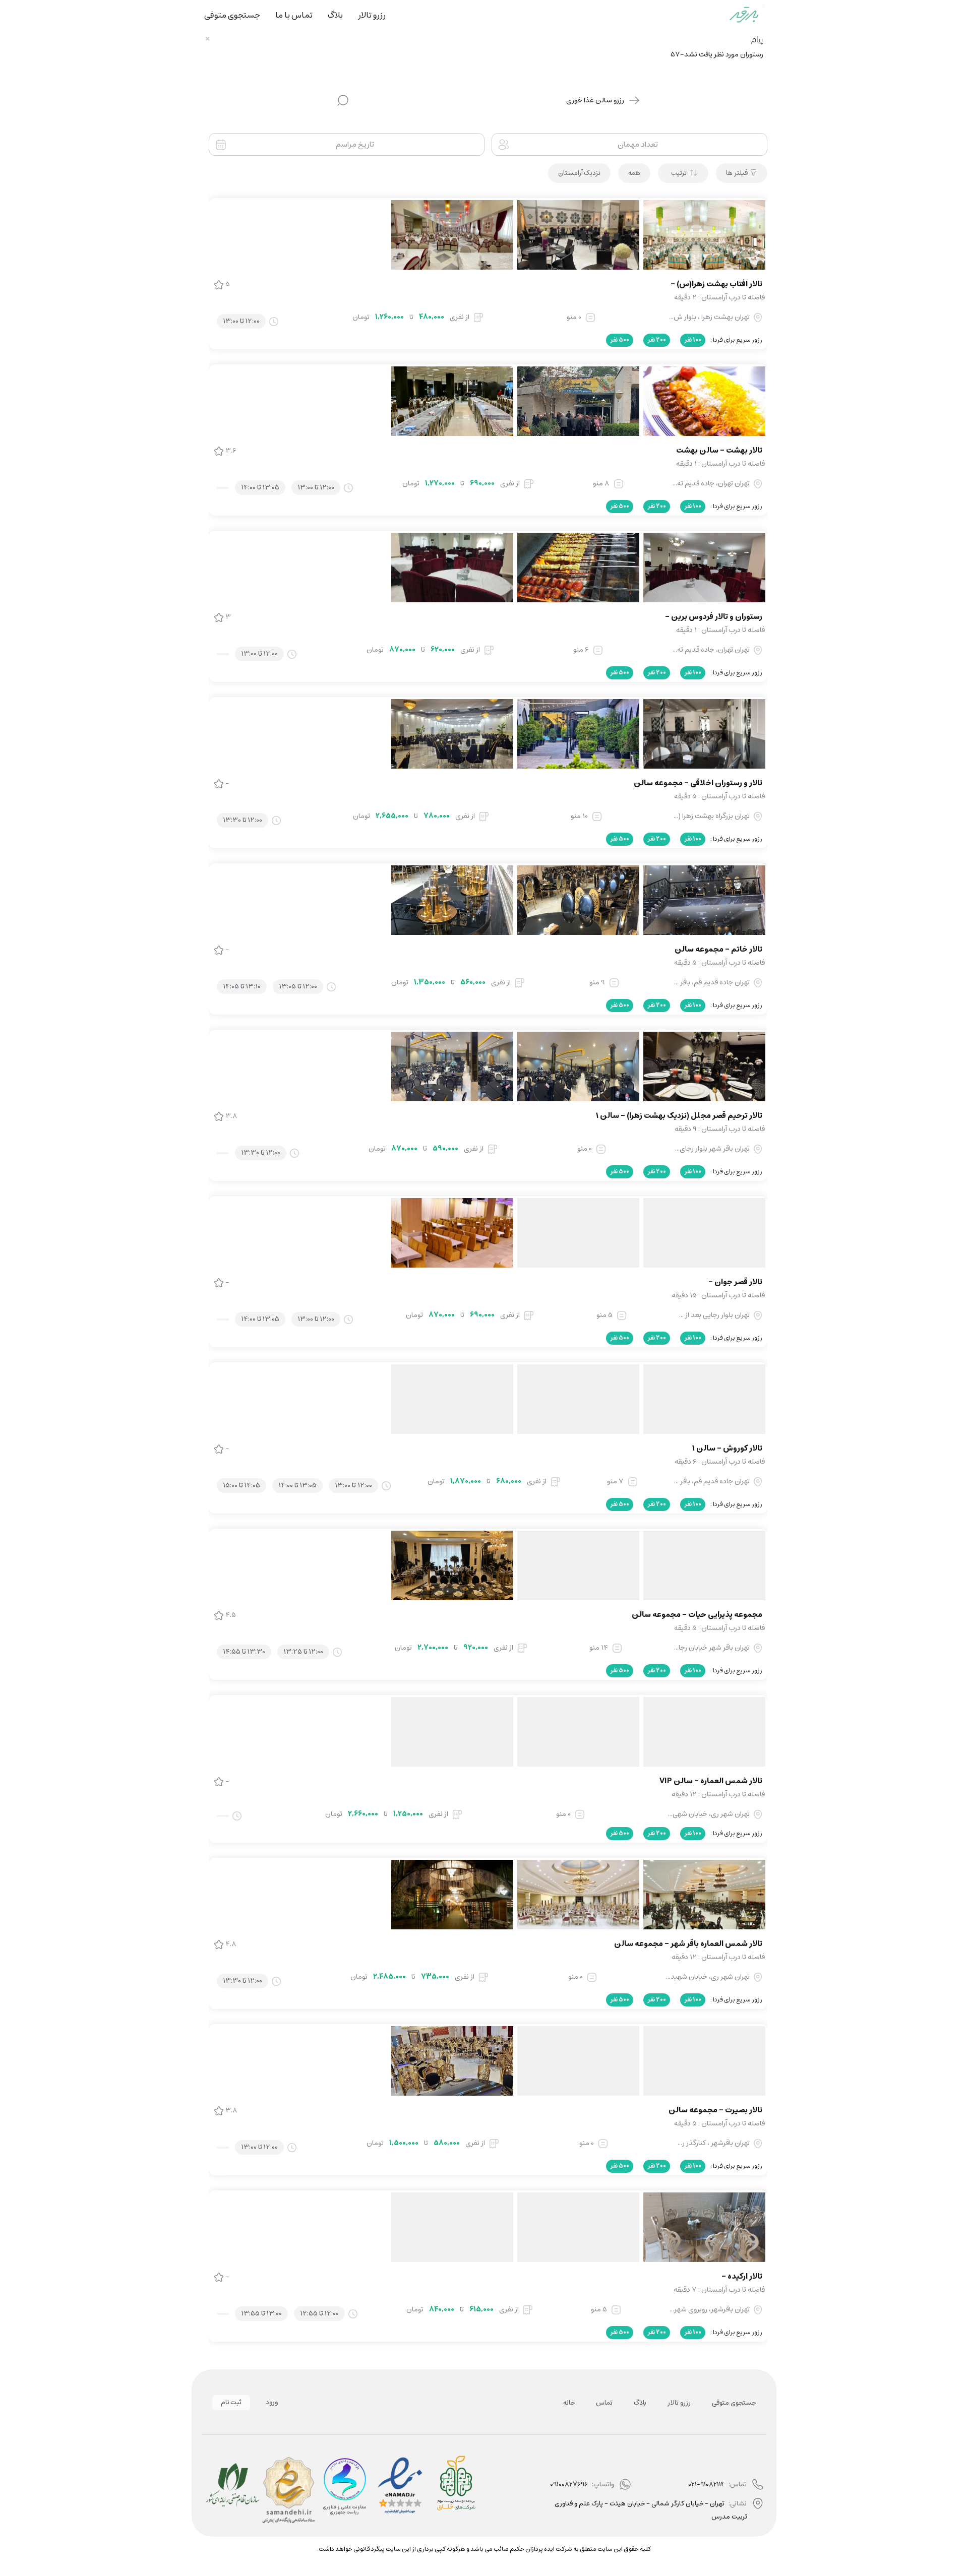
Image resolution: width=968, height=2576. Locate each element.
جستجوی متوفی (734, 2403)
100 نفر (693, 340)
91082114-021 (706, 2485)
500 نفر (620, 340)
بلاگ (640, 2403)
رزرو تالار (679, 2403)
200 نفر (657, 340)
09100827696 (569, 2485)
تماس (604, 2403)
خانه (569, 2403)
